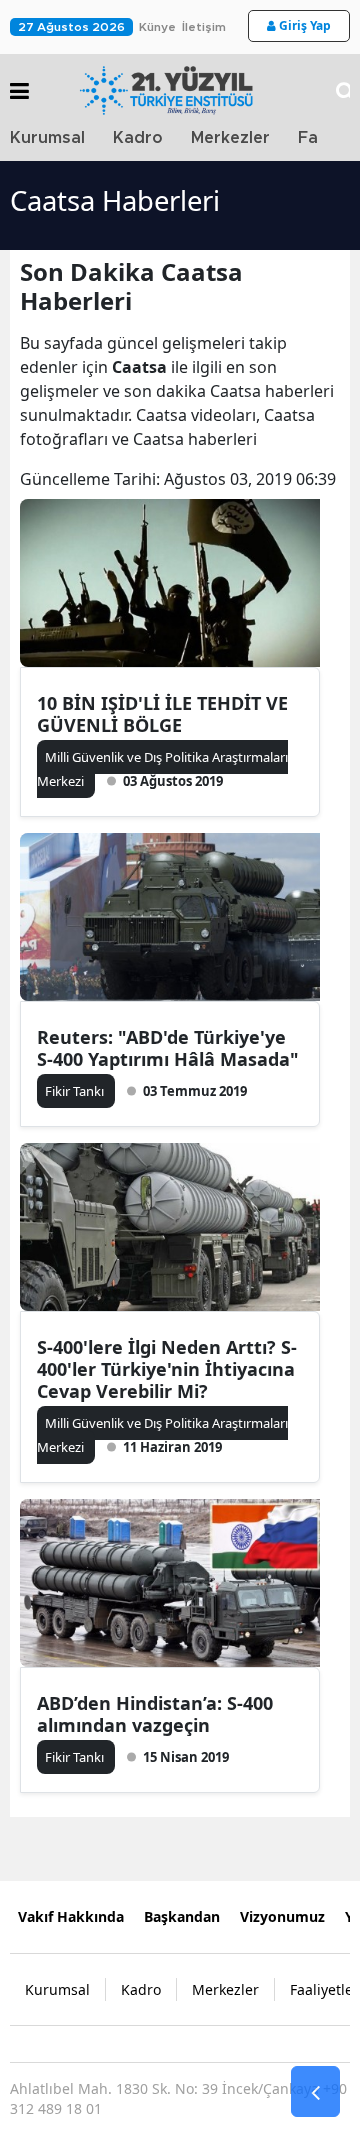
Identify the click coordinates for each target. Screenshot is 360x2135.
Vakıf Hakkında (71, 1916)
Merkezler (230, 138)
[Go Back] (315, 2092)
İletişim (204, 27)
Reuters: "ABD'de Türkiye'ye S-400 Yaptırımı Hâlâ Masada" (168, 1048)
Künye (157, 27)
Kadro (138, 138)
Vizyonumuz (282, 1916)
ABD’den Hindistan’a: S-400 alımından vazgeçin (155, 1714)
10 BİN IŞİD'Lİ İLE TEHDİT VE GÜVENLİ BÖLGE (162, 714)
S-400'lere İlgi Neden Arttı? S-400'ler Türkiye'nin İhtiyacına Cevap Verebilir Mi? (167, 1369)
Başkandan (182, 1916)
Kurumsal (47, 138)
